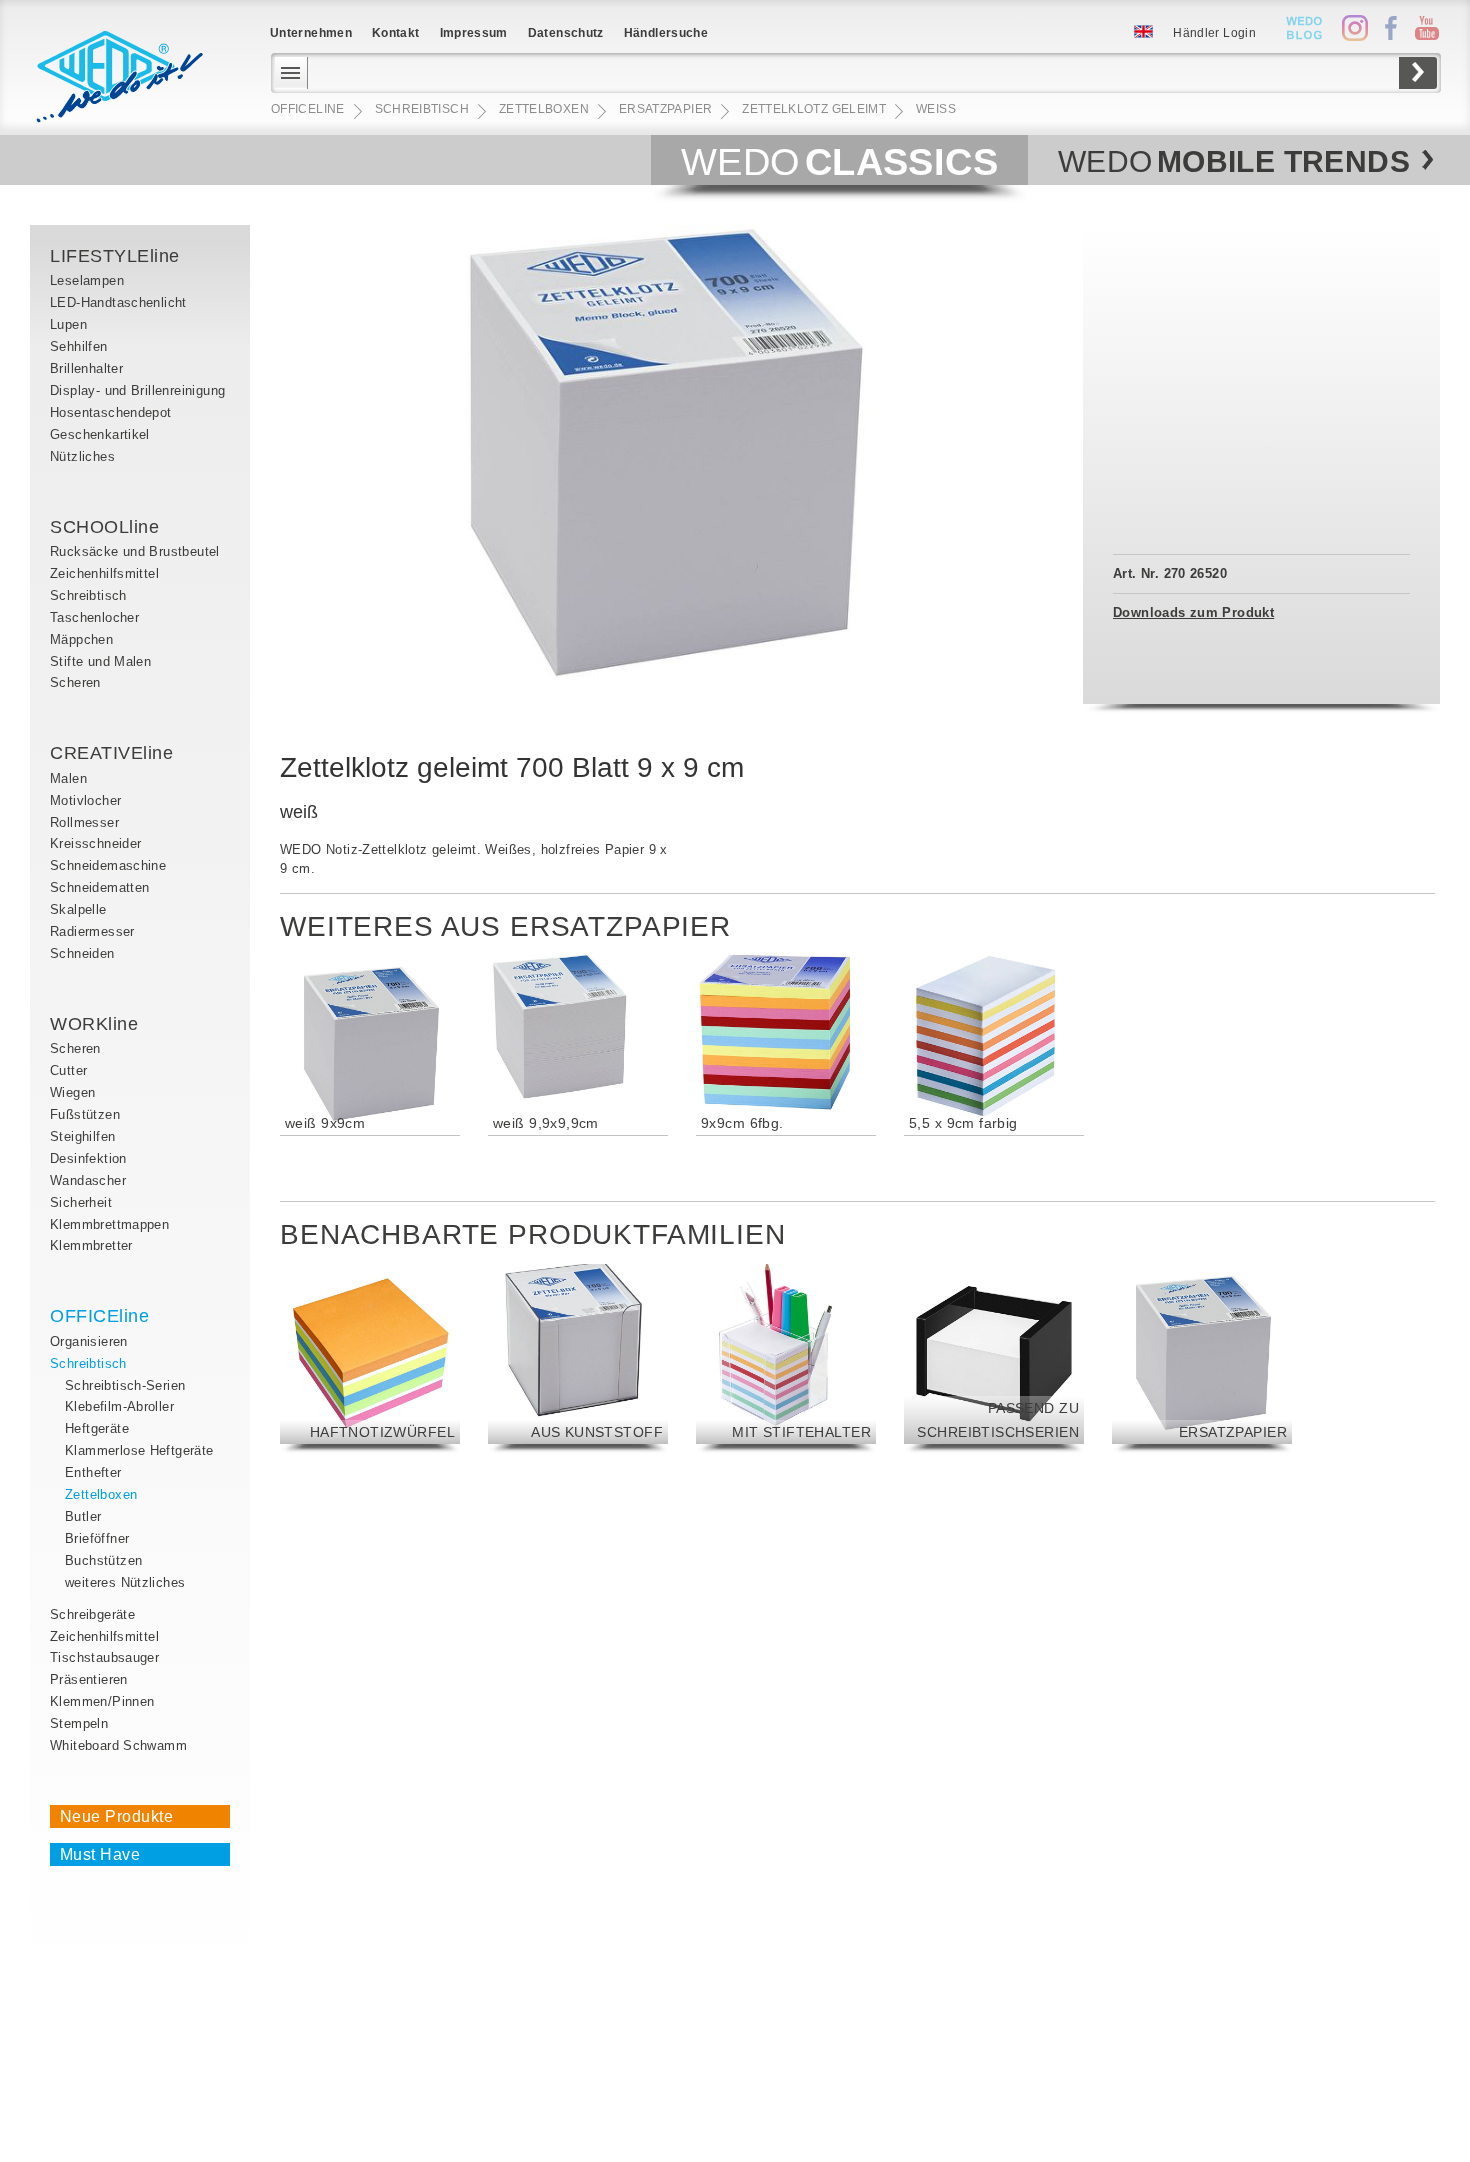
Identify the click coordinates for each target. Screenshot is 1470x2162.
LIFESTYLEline (115, 256)
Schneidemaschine (108, 865)
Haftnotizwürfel (382, 1432)
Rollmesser (84, 822)
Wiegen (72, 1092)
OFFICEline (99, 1316)
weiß (936, 109)
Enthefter (93, 1472)
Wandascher (88, 1180)
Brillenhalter (86, 368)
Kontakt (396, 33)
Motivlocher (85, 800)
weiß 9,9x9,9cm (546, 1123)
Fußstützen (85, 1114)
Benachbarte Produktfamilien (533, 1234)
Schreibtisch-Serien (125, 1385)
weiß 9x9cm (325, 1123)
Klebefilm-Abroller (119, 1406)
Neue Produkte (116, 1816)
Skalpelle (78, 909)
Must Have (100, 1854)
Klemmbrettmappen (109, 1224)
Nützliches (82, 456)
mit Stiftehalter (801, 1432)
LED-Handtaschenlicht (118, 302)
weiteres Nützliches (125, 1582)
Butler (83, 1516)
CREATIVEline (111, 753)
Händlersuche (666, 33)
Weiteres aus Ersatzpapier (505, 926)
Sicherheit (81, 1202)
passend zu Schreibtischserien (998, 1420)
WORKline (94, 1024)
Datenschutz (566, 33)
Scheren (75, 682)
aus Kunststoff (597, 1432)
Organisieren (89, 1341)
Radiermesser (92, 931)
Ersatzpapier (1233, 1432)
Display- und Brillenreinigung (137, 390)
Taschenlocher (94, 617)
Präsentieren (89, 1679)
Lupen (68, 324)
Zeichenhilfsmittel (104, 573)
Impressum (474, 33)
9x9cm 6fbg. (742, 1123)
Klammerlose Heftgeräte (139, 1450)
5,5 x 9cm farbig (963, 1123)
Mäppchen (81, 639)
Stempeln (79, 1723)
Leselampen (87, 280)
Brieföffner (97, 1538)
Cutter (68, 1070)
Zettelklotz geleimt (814, 109)
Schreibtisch (88, 595)
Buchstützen (103, 1560)
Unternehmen (311, 33)
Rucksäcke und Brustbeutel (135, 551)
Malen (68, 778)
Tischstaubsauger (104, 1657)
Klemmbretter (91, 1245)
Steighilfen (82, 1136)
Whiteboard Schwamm (118, 1745)
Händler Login (1214, 33)
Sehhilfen (79, 346)
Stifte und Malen (100, 661)
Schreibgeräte (92, 1614)
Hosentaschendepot (111, 412)
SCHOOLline (104, 527)
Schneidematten (99, 887)
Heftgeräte (97, 1428)
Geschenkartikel (100, 434)
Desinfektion (88, 1158)
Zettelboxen (101, 1494)
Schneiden (82, 953)
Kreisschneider (95, 843)
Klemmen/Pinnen (102, 1701)
